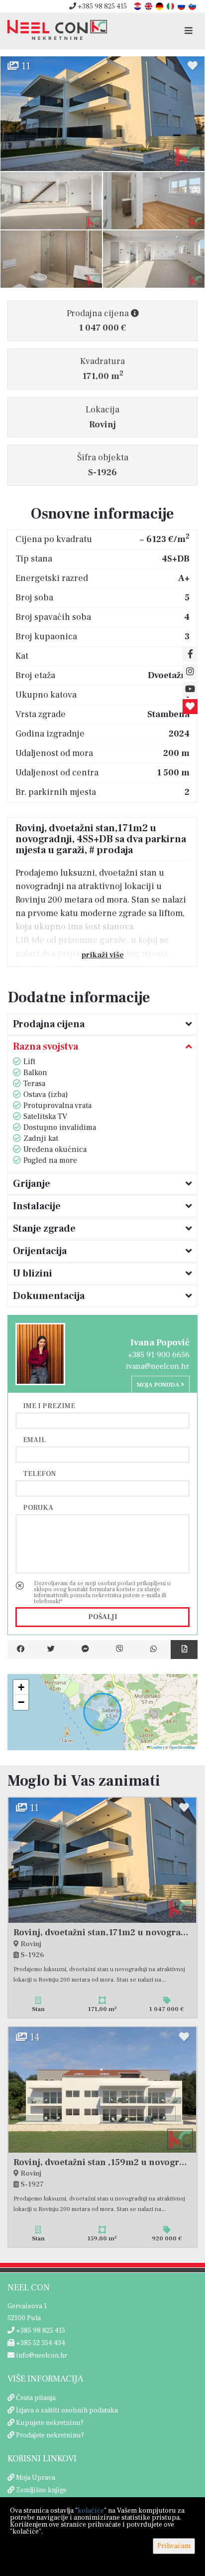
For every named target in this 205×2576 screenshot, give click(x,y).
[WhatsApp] (154, 1650)
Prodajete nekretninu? (50, 2435)
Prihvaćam (174, 2546)
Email (34, 1440)
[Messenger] (85, 1650)
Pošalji (103, 1617)
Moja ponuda (159, 1385)
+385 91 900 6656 (159, 1355)
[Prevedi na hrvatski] (138, 6)
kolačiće (91, 2511)
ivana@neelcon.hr (158, 1366)
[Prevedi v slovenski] (193, 6)
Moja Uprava (36, 2478)
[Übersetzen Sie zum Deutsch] (160, 6)
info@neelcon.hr (41, 2356)
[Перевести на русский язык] (182, 6)
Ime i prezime (49, 1406)
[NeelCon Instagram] (190, 672)
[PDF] (184, 1650)
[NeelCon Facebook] (190, 654)
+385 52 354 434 (40, 2343)
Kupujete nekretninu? (50, 2423)
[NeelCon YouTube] (190, 689)
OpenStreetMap (182, 1747)
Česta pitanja (36, 2398)
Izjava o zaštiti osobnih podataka (67, 2410)
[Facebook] (21, 1650)
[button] (21, 1687)
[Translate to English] (149, 6)
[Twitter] (51, 1650)
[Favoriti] (190, 707)
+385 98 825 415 (102, 6)
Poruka (38, 1507)
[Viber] (120, 1650)
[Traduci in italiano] (171, 6)
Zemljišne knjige (41, 2490)
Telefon (39, 1473)
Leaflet (156, 1747)
